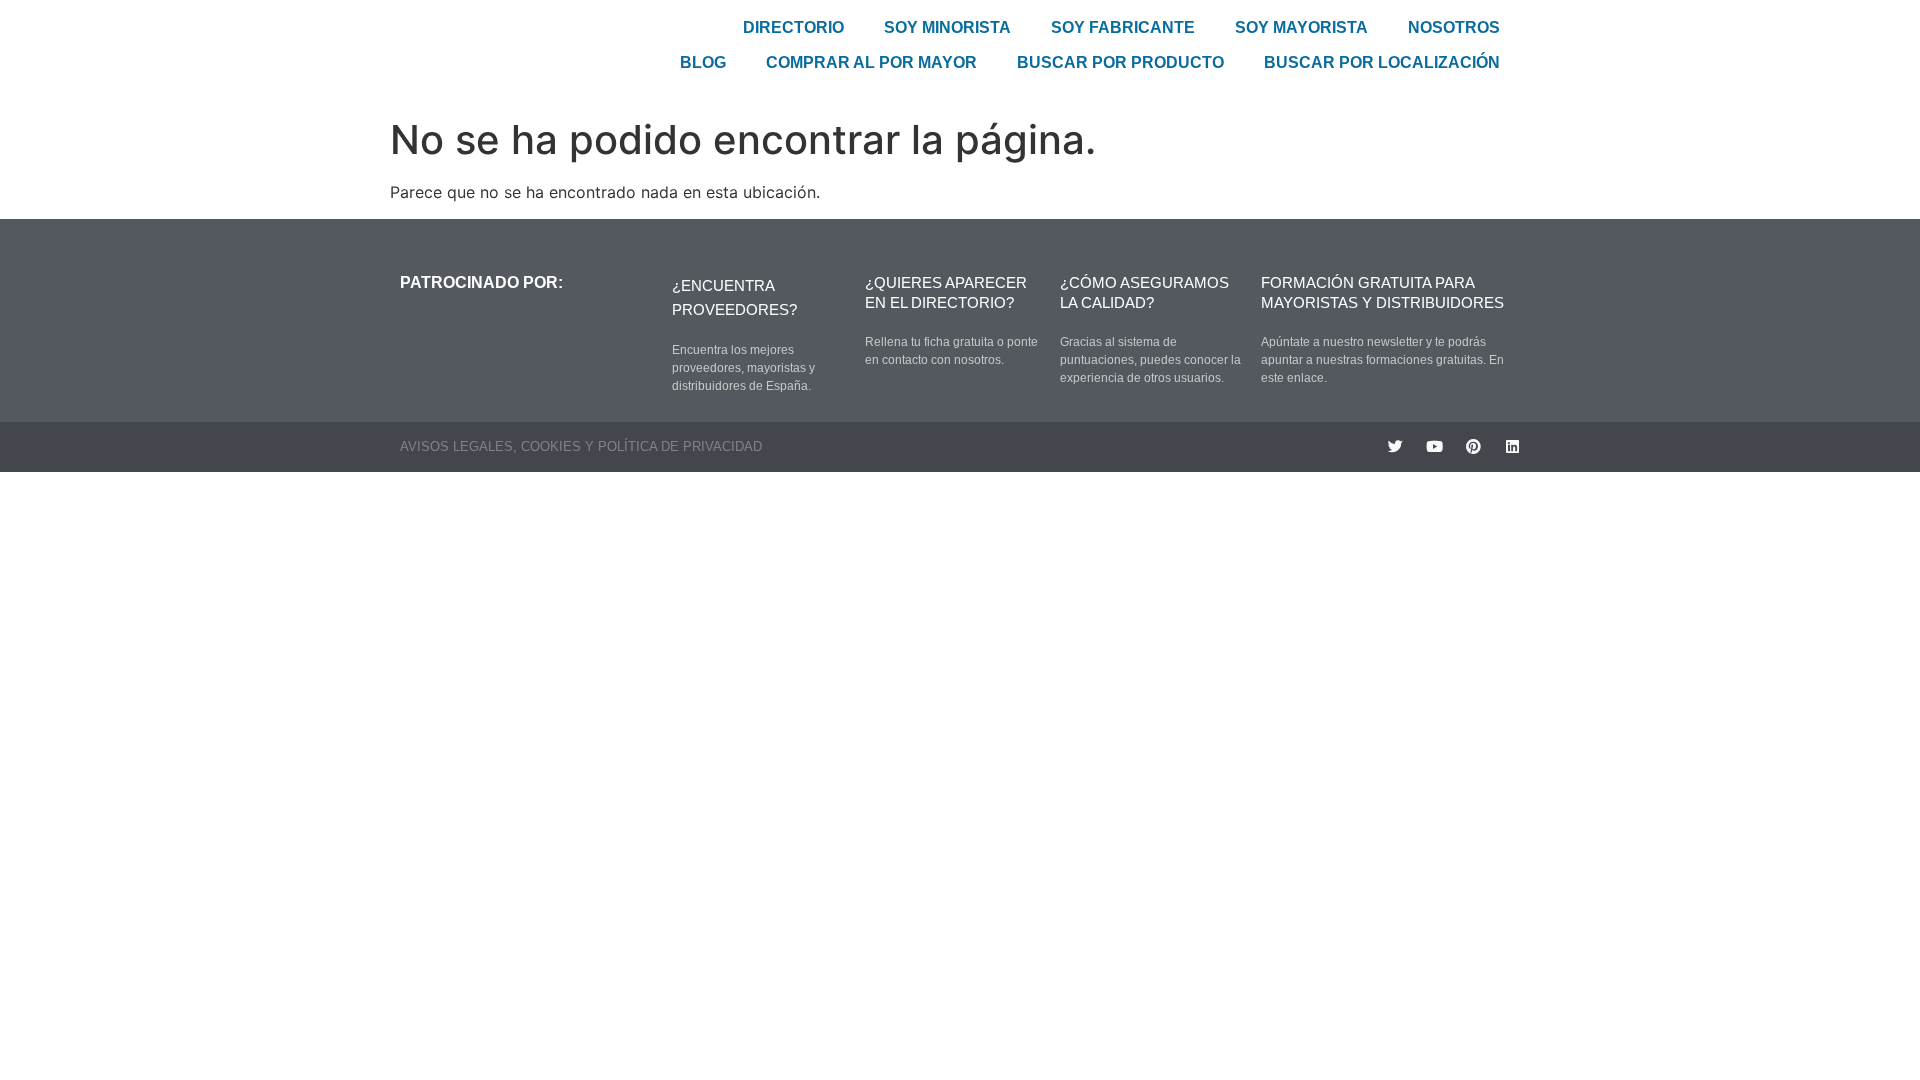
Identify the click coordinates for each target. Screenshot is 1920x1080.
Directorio (793, 27)
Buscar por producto (1120, 62)
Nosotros (1454, 27)
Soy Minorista (947, 27)
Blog (703, 62)
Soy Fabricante (1123, 27)
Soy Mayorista (1301, 27)
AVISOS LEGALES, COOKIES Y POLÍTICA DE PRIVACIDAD (581, 446)
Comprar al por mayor (871, 62)
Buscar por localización (1382, 62)
